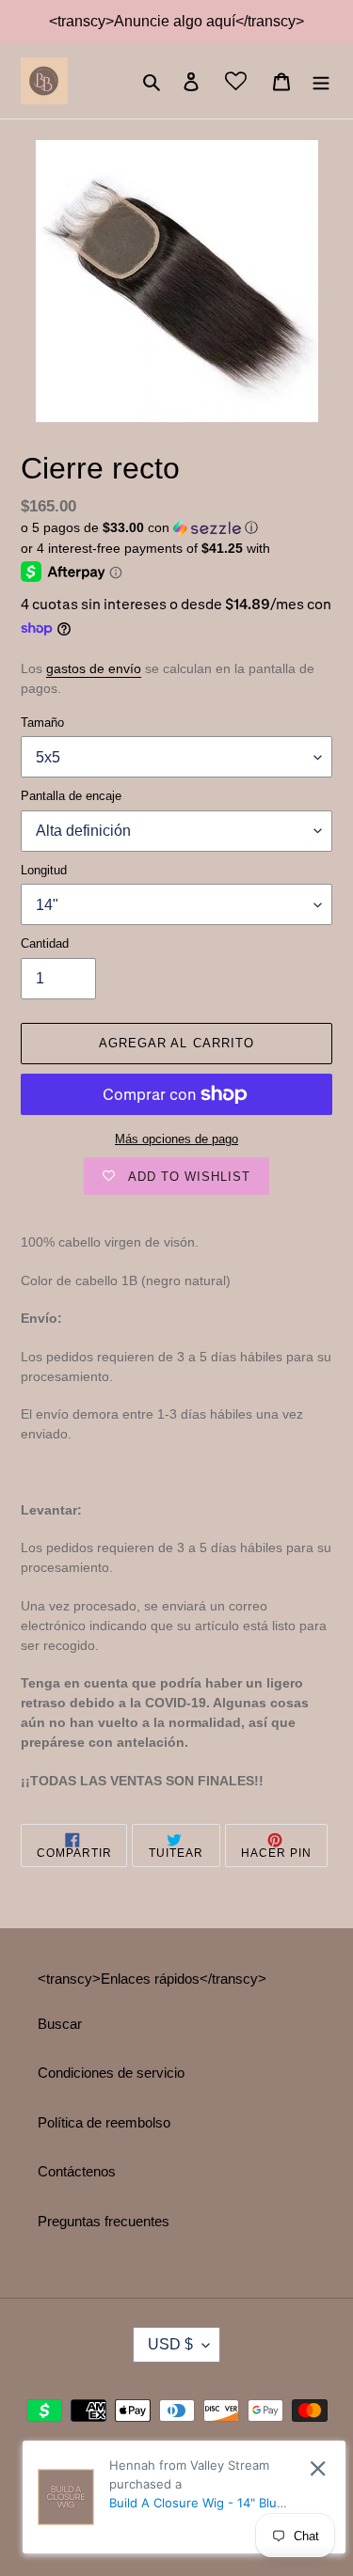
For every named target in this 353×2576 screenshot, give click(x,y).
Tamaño (42, 723)
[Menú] (321, 81)
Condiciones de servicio (111, 2073)
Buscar (60, 2024)
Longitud (44, 870)
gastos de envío (94, 668)
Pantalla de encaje (71, 796)
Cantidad (45, 943)
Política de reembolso (104, 2122)
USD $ (170, 2344)
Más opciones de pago (176, 1139)
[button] (139, 528)
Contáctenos (77, 2171)
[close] (318, 2468)
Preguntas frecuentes (104, 2221)
